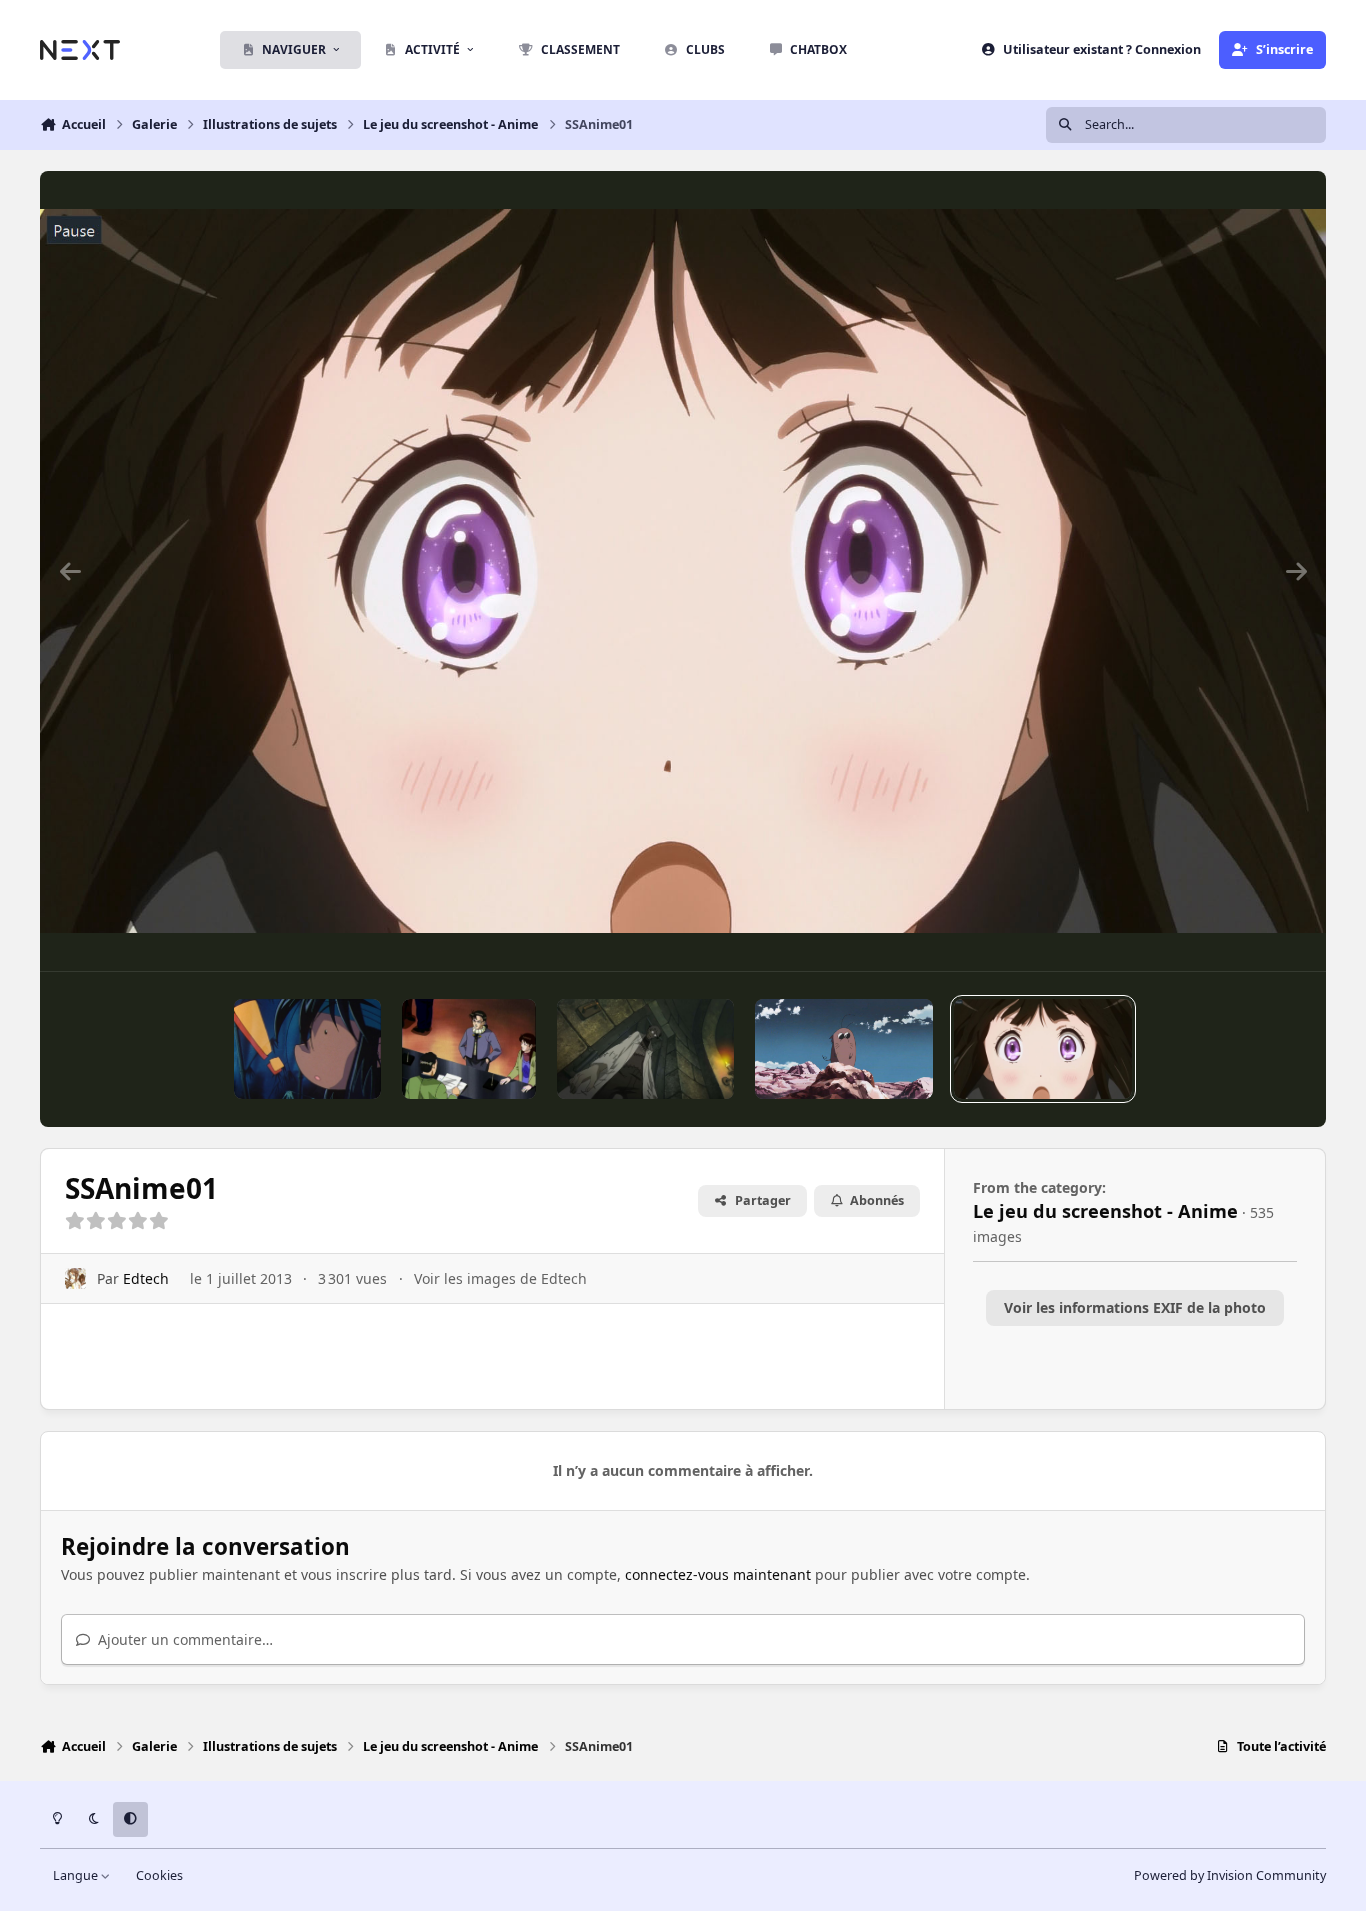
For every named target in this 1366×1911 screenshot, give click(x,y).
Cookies (159, 1875)
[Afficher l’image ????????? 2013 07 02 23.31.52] (468, 1049)
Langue (77, 1875)
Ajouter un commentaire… (183, 1639)
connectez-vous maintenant (718, 1574)
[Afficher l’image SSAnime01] (1043, 1049)
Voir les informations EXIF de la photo (1135, 1307)
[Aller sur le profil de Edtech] (75, 1278)
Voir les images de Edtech (500, 1278)
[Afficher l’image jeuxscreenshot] (646, 1049)
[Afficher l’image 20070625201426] (844, 1049)
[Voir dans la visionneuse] (683, 571)
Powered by (1230, 1875)
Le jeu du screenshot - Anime (1105, 1211)
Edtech (146, 1278)
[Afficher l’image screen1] (307, 1049)
